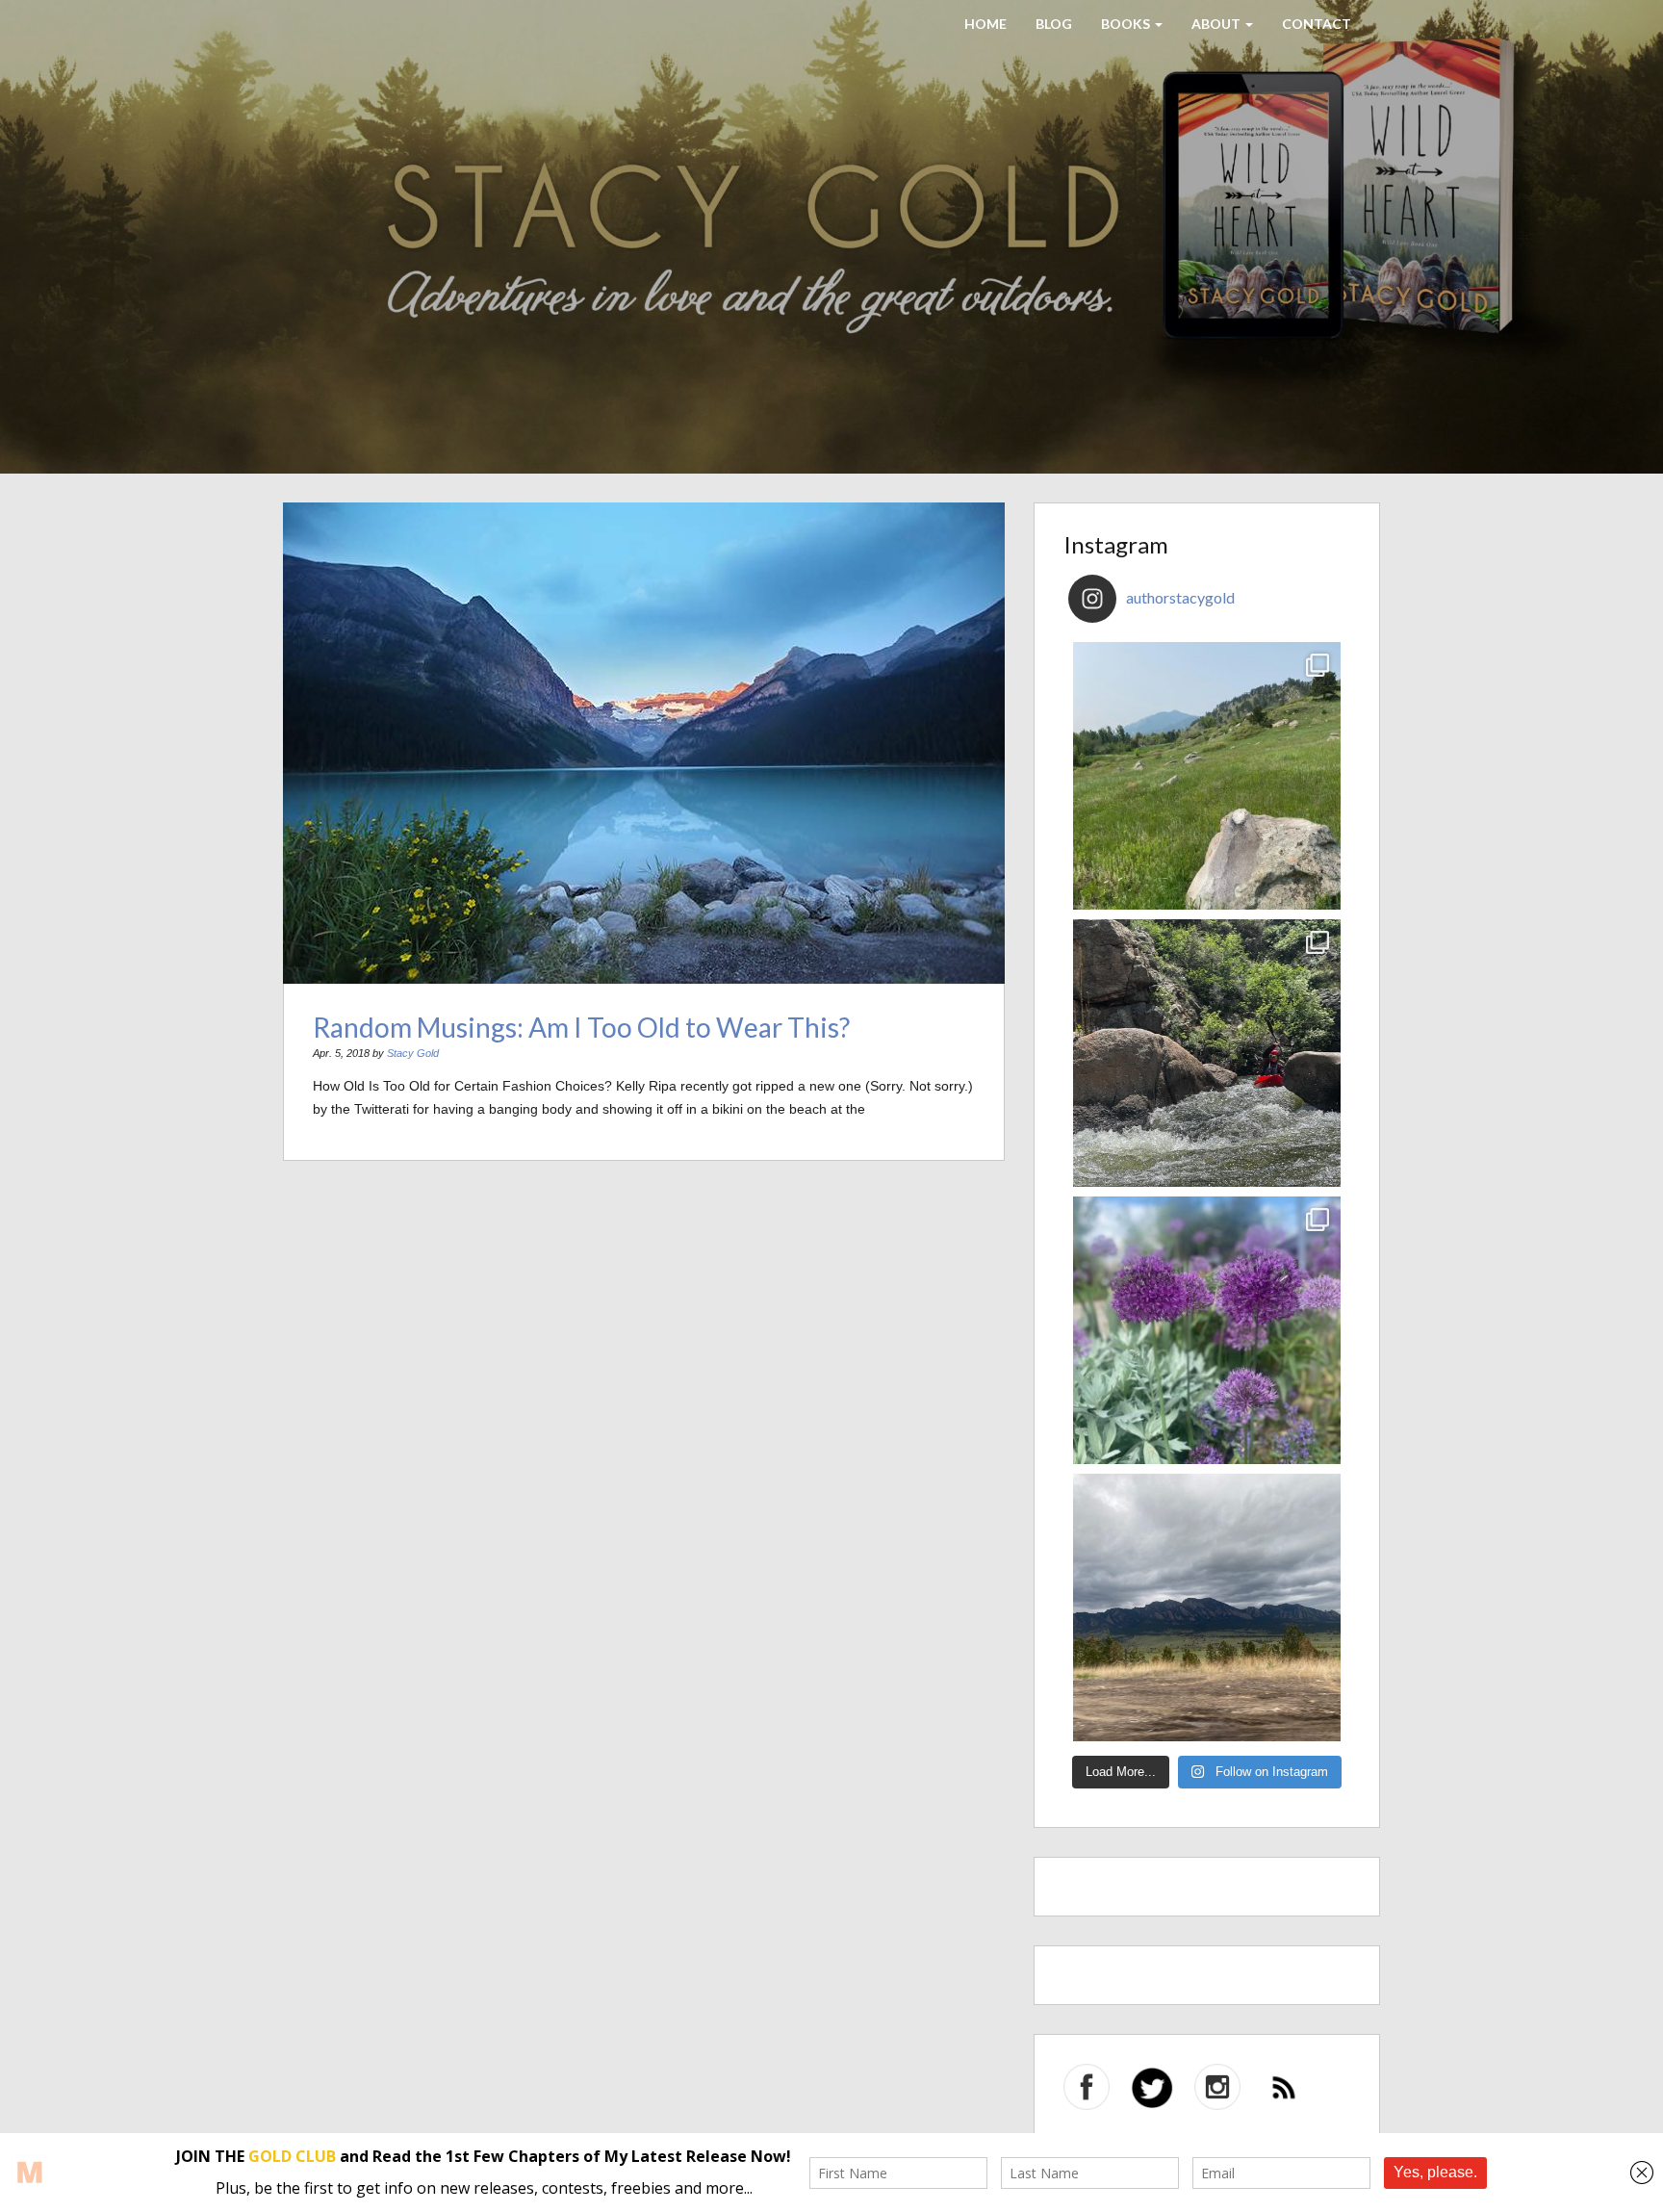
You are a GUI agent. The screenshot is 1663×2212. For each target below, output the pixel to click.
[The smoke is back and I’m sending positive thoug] (1207, 1053)
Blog (1054, 24)
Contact (1317, 24)
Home (985, 24)
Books (1127, 24)
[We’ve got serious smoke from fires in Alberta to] (1207, 1330)
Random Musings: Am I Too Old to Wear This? (581, 1027)
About (1217, 24)
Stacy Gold (413, 1053)
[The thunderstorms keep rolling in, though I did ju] (1207, 1608)
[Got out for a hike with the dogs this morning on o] (1207, 776)
